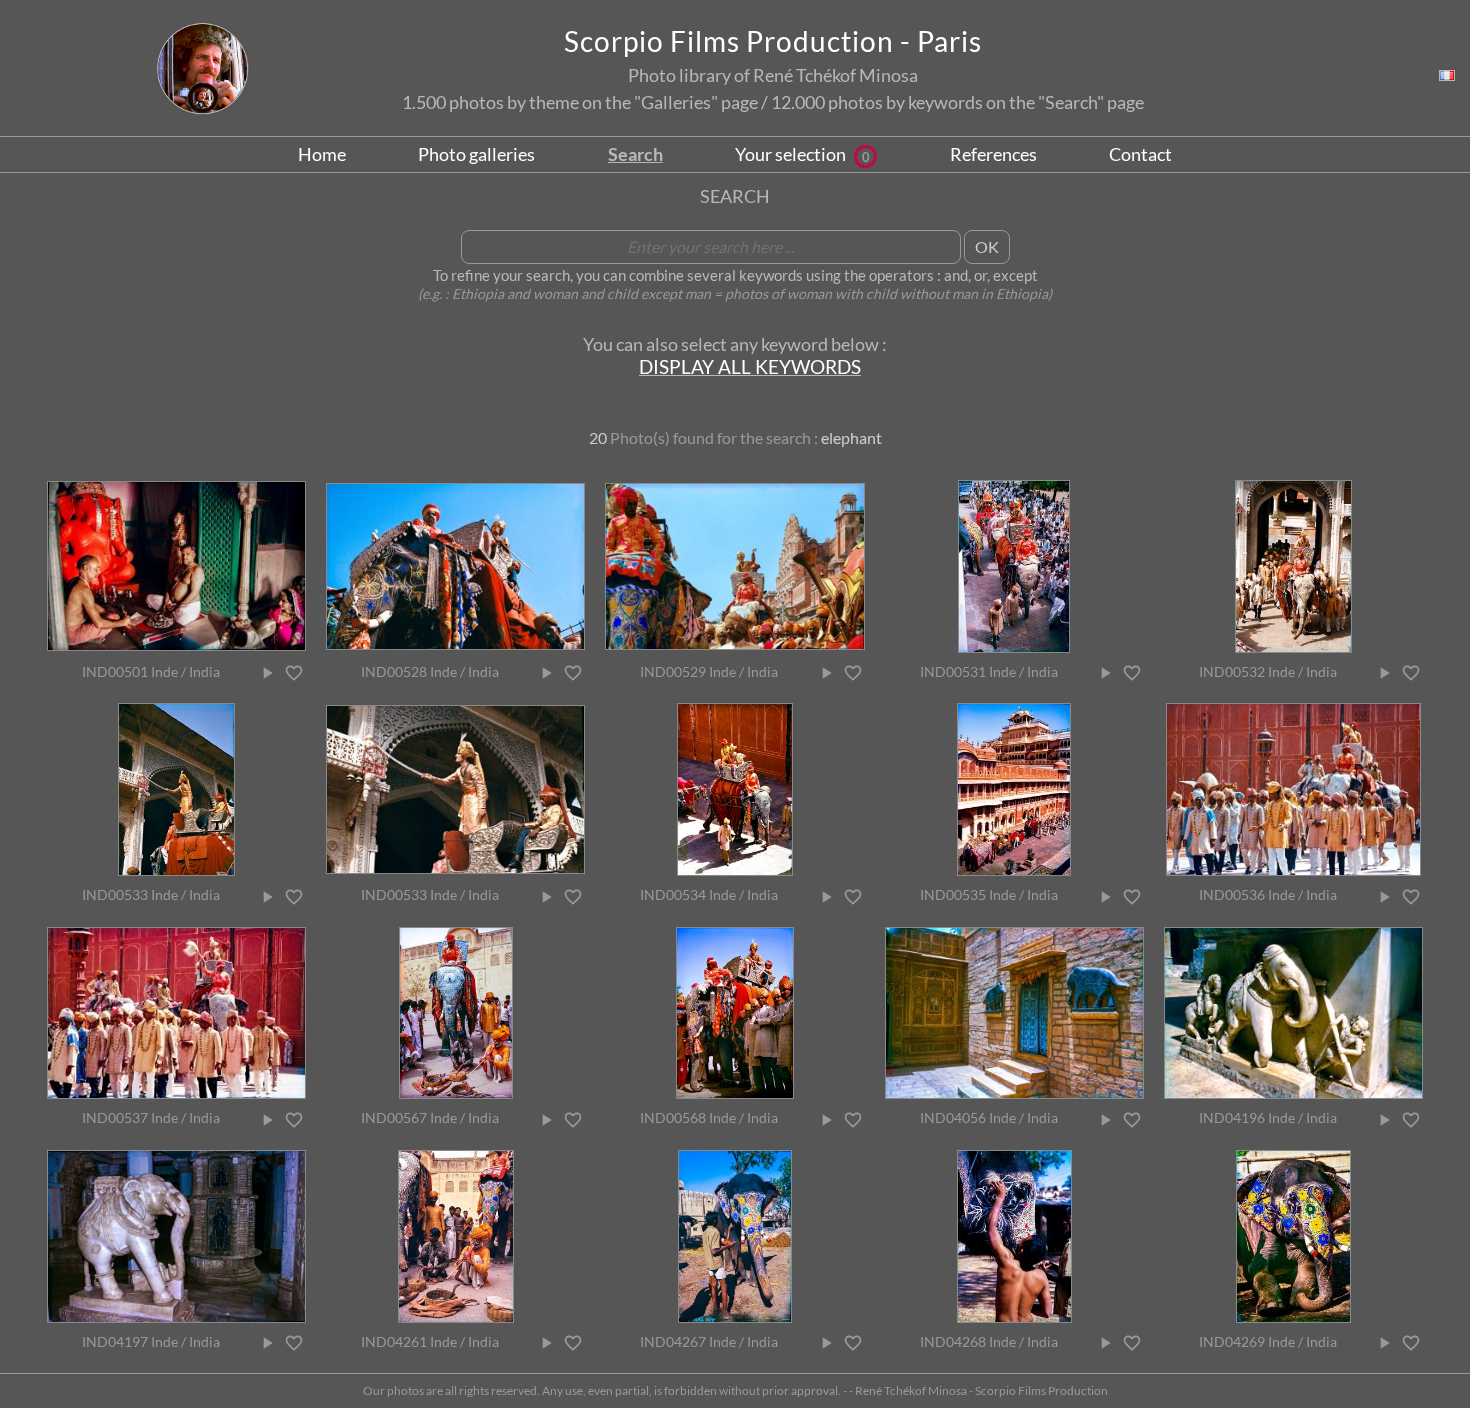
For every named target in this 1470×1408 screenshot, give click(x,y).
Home (322, 154)
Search (635, 154)
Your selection (802, 154)
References (993, 154)
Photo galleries (476, 154)
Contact (1140, 154)
